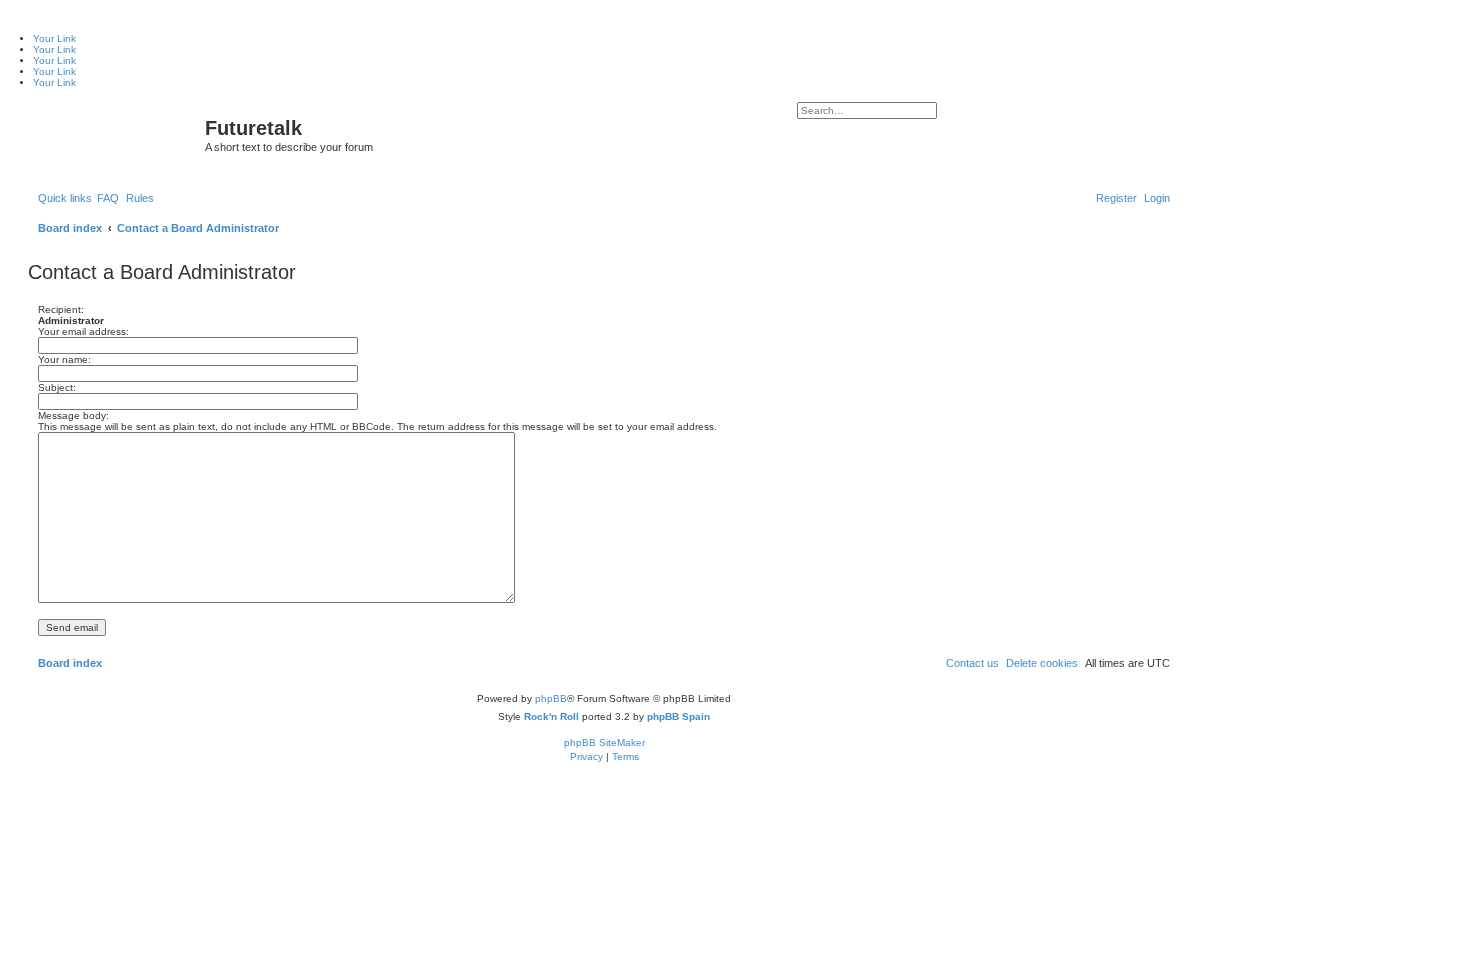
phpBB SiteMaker (604, 742)
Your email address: (83, 331)
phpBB (551, 698)
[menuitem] (108, 198)
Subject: (57, 387)
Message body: (73, 415)
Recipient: (61, 309)
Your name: (64, 359)
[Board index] (119, 134)
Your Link (54, 38)
